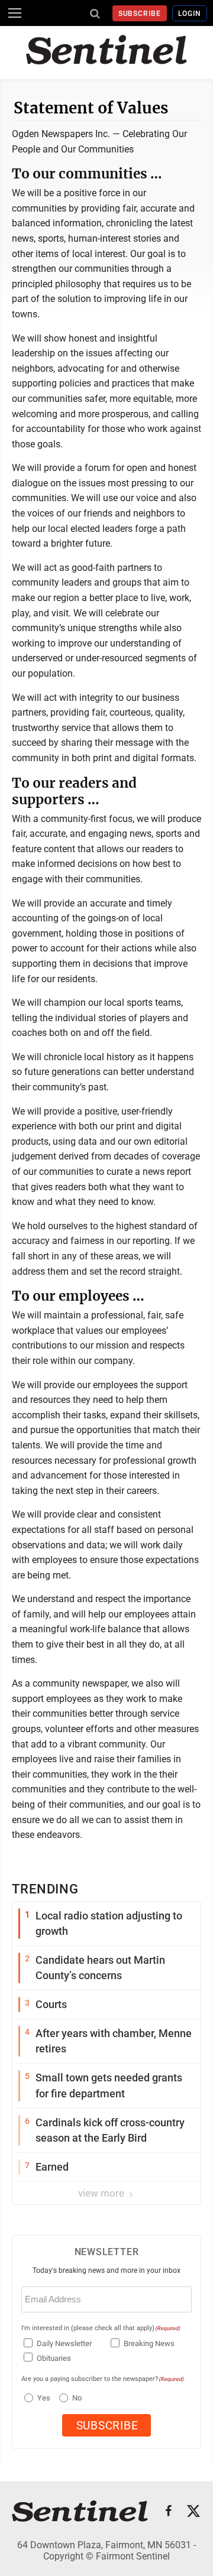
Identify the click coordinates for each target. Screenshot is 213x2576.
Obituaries (54, 2358)
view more (102, 2193)
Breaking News (149, 2343)
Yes (42, 2398)
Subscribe (140, 14)
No (77, 2398)
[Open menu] (15, 13)
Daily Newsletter (64, 2343)
